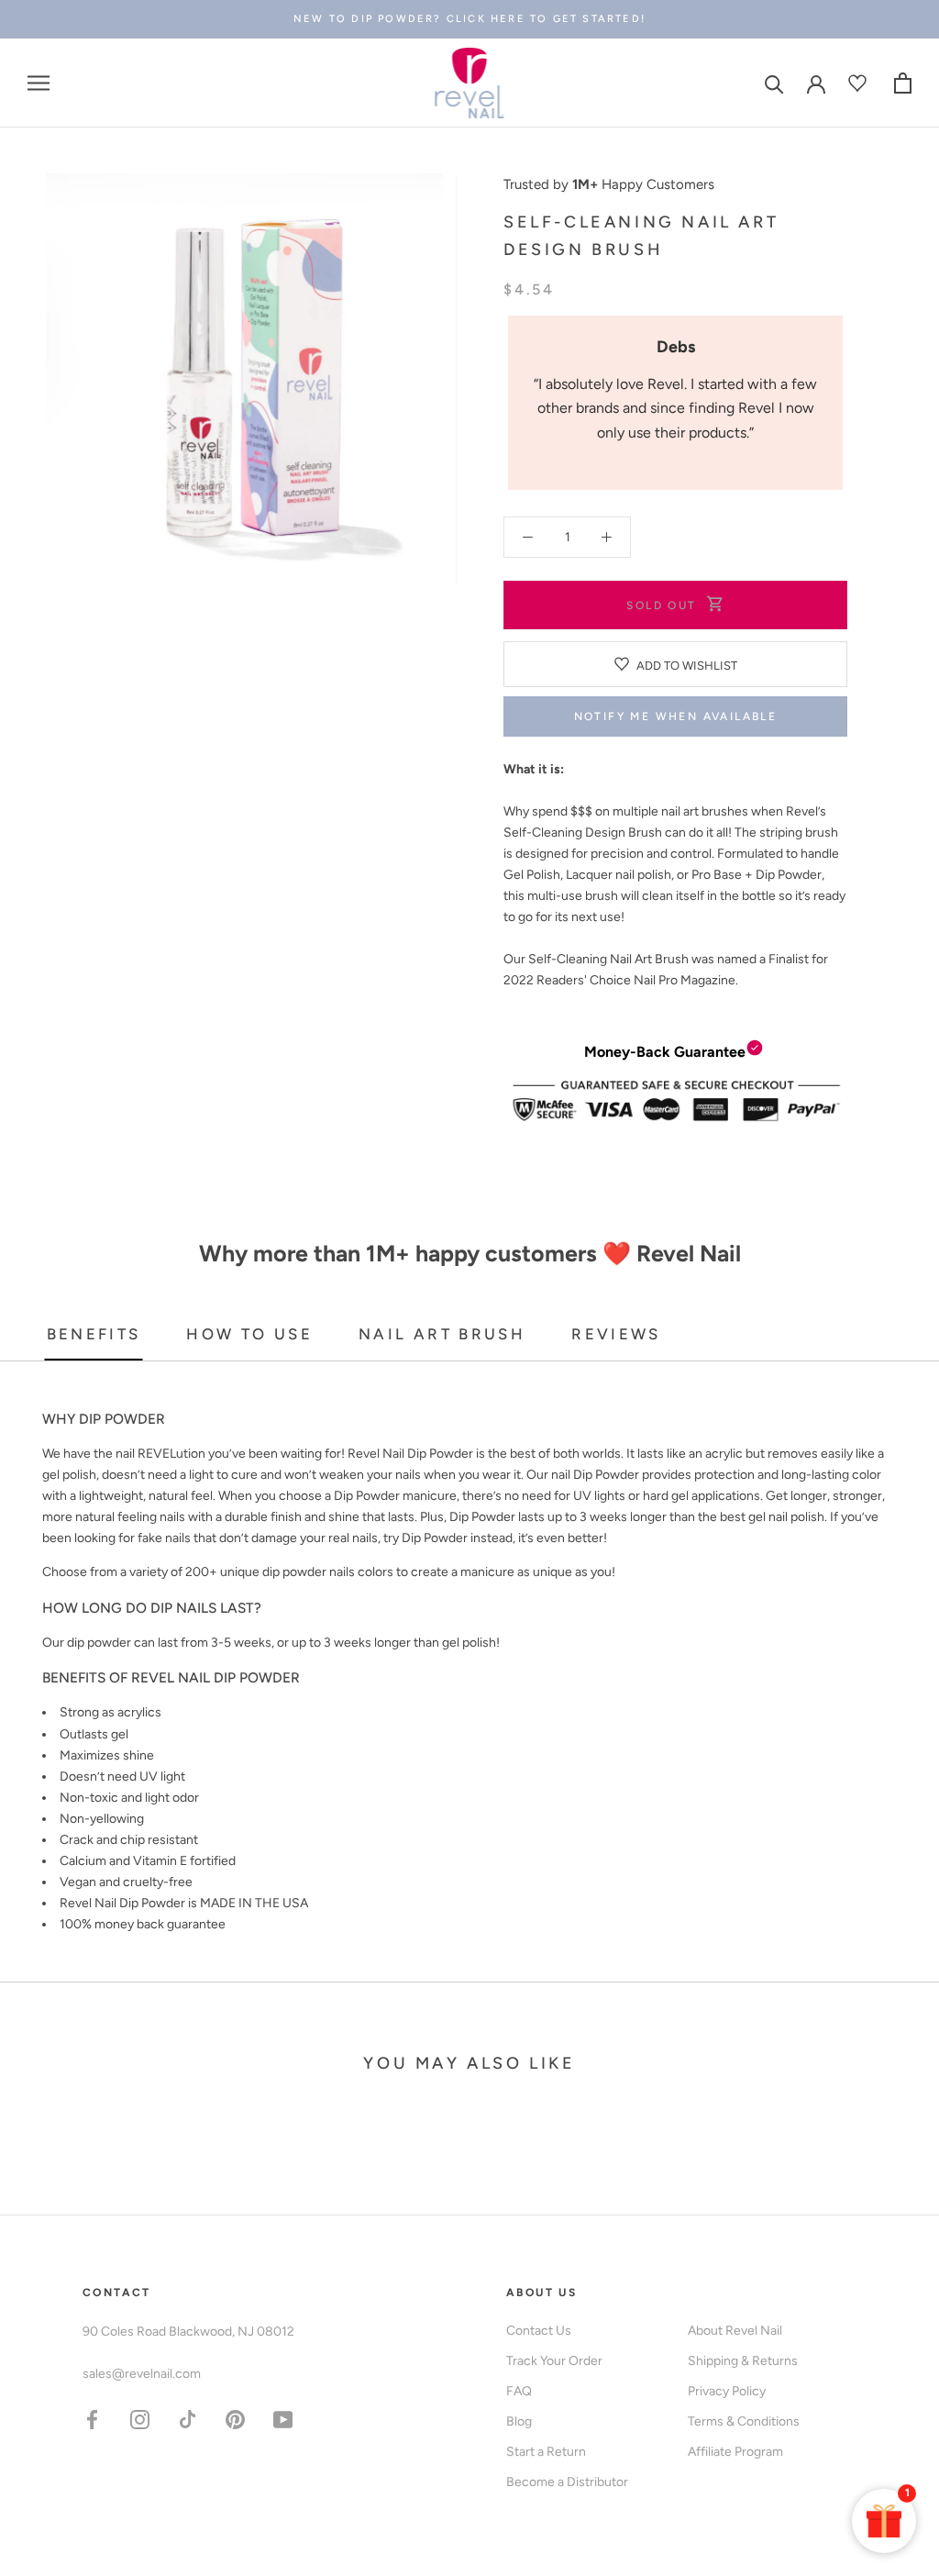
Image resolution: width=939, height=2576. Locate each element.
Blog (519, 2421)
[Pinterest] (235, 2419)
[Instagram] (140, 2419)
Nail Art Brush (442, 1334)
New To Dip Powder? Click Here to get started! (469, 19)
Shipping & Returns (743, 2361)
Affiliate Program (735, 2452)
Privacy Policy (727, 2391)
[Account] (816, 83)
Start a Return (546, 2452)
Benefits (94, 1334)
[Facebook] (92, 2419)
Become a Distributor (567, 2482)
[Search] (774, 83)
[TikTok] (188, 2419)
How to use (249, 1334)
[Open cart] (903, 83)
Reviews (616, 1334)
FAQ (519, 2391)
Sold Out (661, 605)
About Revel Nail (735, 2331)
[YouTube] (283, 2419)
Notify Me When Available (676, 716)
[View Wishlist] (860, 83)
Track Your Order (554, 2361)
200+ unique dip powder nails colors (289, 1572)
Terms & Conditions (744, 2421)
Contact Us (539, 2331)
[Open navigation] (39, 83)
